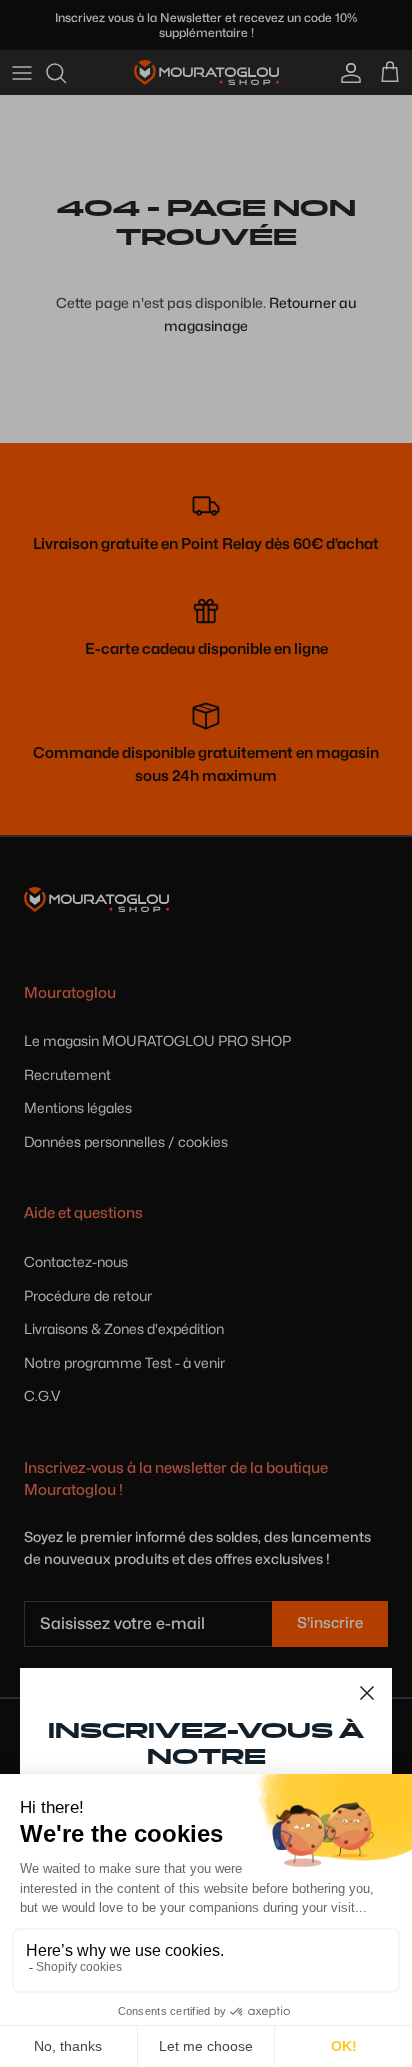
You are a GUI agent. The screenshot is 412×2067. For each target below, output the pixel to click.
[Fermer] (367, 1693)
